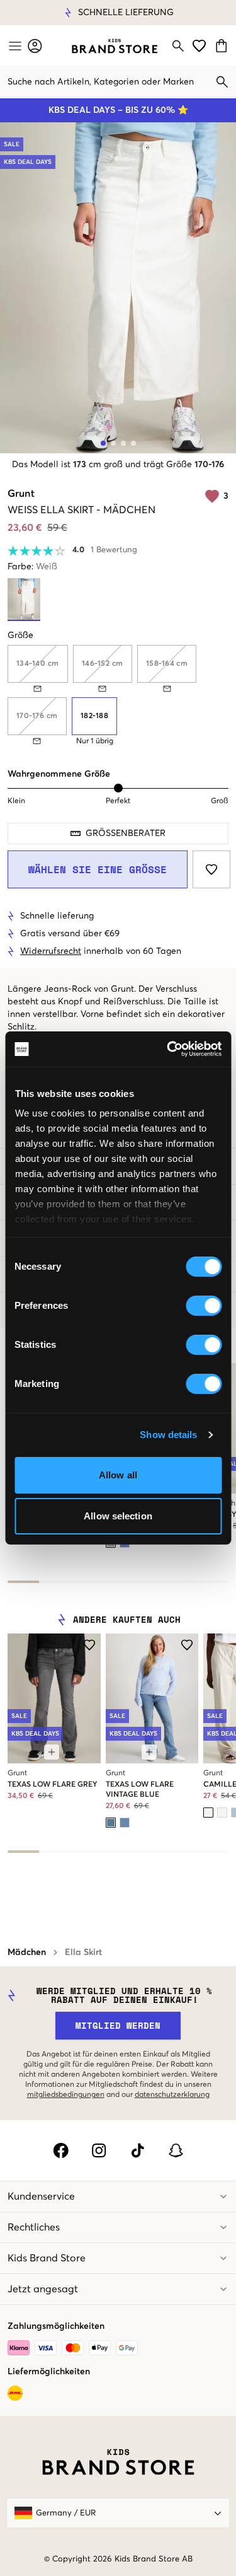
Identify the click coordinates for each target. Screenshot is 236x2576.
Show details (168, 1435)
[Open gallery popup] (118, 288)
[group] (118, 695)
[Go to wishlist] (199, 46)
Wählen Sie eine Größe (98, 869)
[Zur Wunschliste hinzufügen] (211, 869)
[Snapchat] (176, 2150)
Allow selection (118, 1516)
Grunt (21, 494)
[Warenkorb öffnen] (223, 46)
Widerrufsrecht (51, 951)
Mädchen (27, 1952)
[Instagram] (99, 2150)
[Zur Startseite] (115, 46)
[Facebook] (61, 2150)
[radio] (94, 716)
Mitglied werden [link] (118, 2025)
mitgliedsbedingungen (66, 2095)
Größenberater (126, 833)
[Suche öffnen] (178, 46)
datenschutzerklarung (172, 2095)
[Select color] (111, 1823)
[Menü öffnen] (14, 46)
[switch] (204, 1306)
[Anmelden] (35, 46)
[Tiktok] (138, 2150)
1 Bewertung (114, 550)
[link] (115, 46)
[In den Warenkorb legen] (52, 1752)
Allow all (118, 1475)
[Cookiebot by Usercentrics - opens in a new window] (168, 1049)
